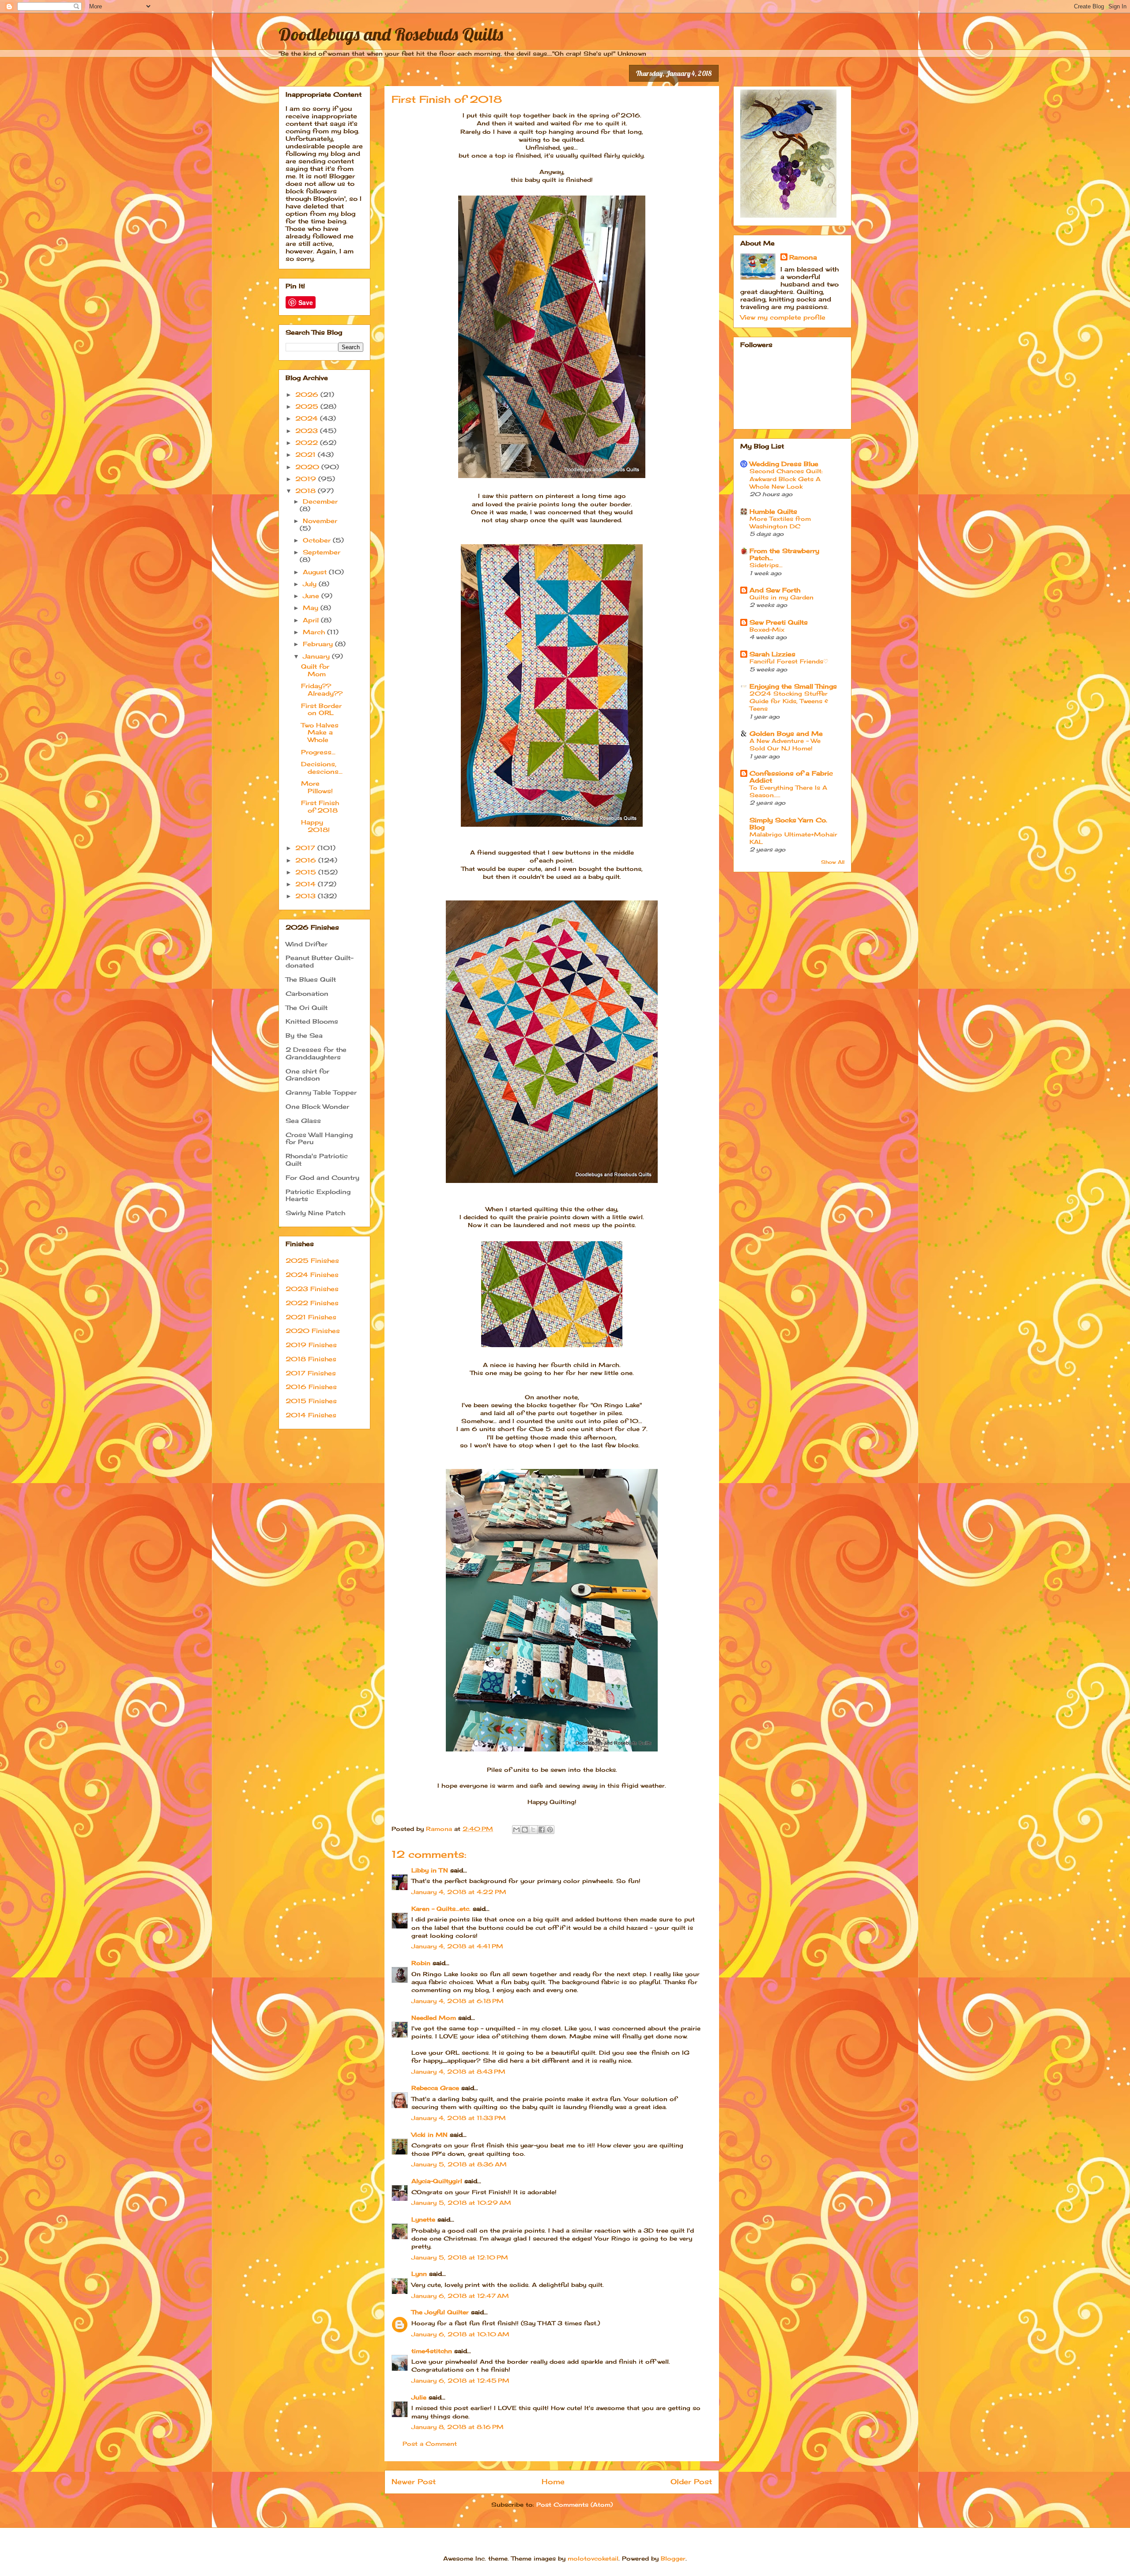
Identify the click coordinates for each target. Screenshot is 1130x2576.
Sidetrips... (766, 565)
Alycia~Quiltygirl (437, 2181)
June (312, 596)
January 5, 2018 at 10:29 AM (461, 2203)
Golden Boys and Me (786, 733)
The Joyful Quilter (440, 2312)
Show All (833, 862)
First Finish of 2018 (320, 806)
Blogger (673, 2558)
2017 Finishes (311, 1373)
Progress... (318, 752)
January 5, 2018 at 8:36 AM (459, 2164)
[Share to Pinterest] (550, 1830)
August (316, 572)
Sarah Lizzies (772, 654)
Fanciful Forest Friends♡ (789, 661)
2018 (307, 491)
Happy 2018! (315, 826)
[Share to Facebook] (542, 1830)
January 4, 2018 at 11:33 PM (459, 2118)
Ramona (803, 257)
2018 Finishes (311, 1359)
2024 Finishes (312, 1275)
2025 (308, 406)
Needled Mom (434, 2018)
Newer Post (414, 2482)
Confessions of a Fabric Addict (791, 777)
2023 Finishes (312, 1289)
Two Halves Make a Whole (320, 733)
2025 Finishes (312, 1260)
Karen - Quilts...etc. (441, 1909)
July (311, 584)
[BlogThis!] (525, 1830)
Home (553, 2482)
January (317, 656)
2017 (306, 848)
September (322, 552)
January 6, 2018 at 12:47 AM (460, 2296)
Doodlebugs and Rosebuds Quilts (391, 34)
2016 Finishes (311, 1387)
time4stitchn (432, 2351)
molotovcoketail (593, 2558)
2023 (308, 431)
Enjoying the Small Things (793, 686)
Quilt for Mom (315, 670)
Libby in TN (430, 1870)
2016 (307, 860)
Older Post (691, 2482)
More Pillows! (317, 787)
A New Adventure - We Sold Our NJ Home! (785, 744)
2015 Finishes (311, 1401)
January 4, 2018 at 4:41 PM (457, 1946)
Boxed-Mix (767, 629)
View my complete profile (783, 317)
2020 (308, 467)
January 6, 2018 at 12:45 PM (460, 2380)
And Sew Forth (775, 590)
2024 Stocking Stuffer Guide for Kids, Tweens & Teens (789, 701)
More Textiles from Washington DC (780, 522)
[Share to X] (533, 1830)
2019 (307, 479)
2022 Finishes (312, 1303)
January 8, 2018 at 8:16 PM (458, 2427)
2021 (307, 454)
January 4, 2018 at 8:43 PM (458, 2071)
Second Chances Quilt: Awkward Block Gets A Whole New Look (786, 479)
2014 (307, 884)
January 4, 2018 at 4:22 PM (459, 1892)
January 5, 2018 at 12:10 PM (460, 2257)
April (312, 620)
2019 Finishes (311, 1345)
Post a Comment (430, 2444)
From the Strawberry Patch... (784, 554)
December (320, 501)
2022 (308, 443)
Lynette (423, 2219)
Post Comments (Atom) (574, 2504)
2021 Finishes (311, 1317)
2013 (307, 896)
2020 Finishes (313, 1331)
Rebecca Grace (435, 2088)
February (319, 644)
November (320, 521)
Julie (419, 2397)
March (315, 632)
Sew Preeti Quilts (779, 622)
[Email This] (516, 1830)
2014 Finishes (311, 1415)
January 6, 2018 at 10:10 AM (460, 2334)
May (312, 608)
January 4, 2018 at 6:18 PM (458, 2001)
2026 (308, 394)
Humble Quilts (773, 511)
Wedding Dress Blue (784, 464)
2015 (307, 872)
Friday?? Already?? (322, 689)
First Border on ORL (321, 709)
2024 (308, 418)
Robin (421, 1963)
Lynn (419, 2274)
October (318, 540)
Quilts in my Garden (782, 597)
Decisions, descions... (322, 768)
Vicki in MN (429, 2135)
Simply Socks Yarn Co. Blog (788, 823)
